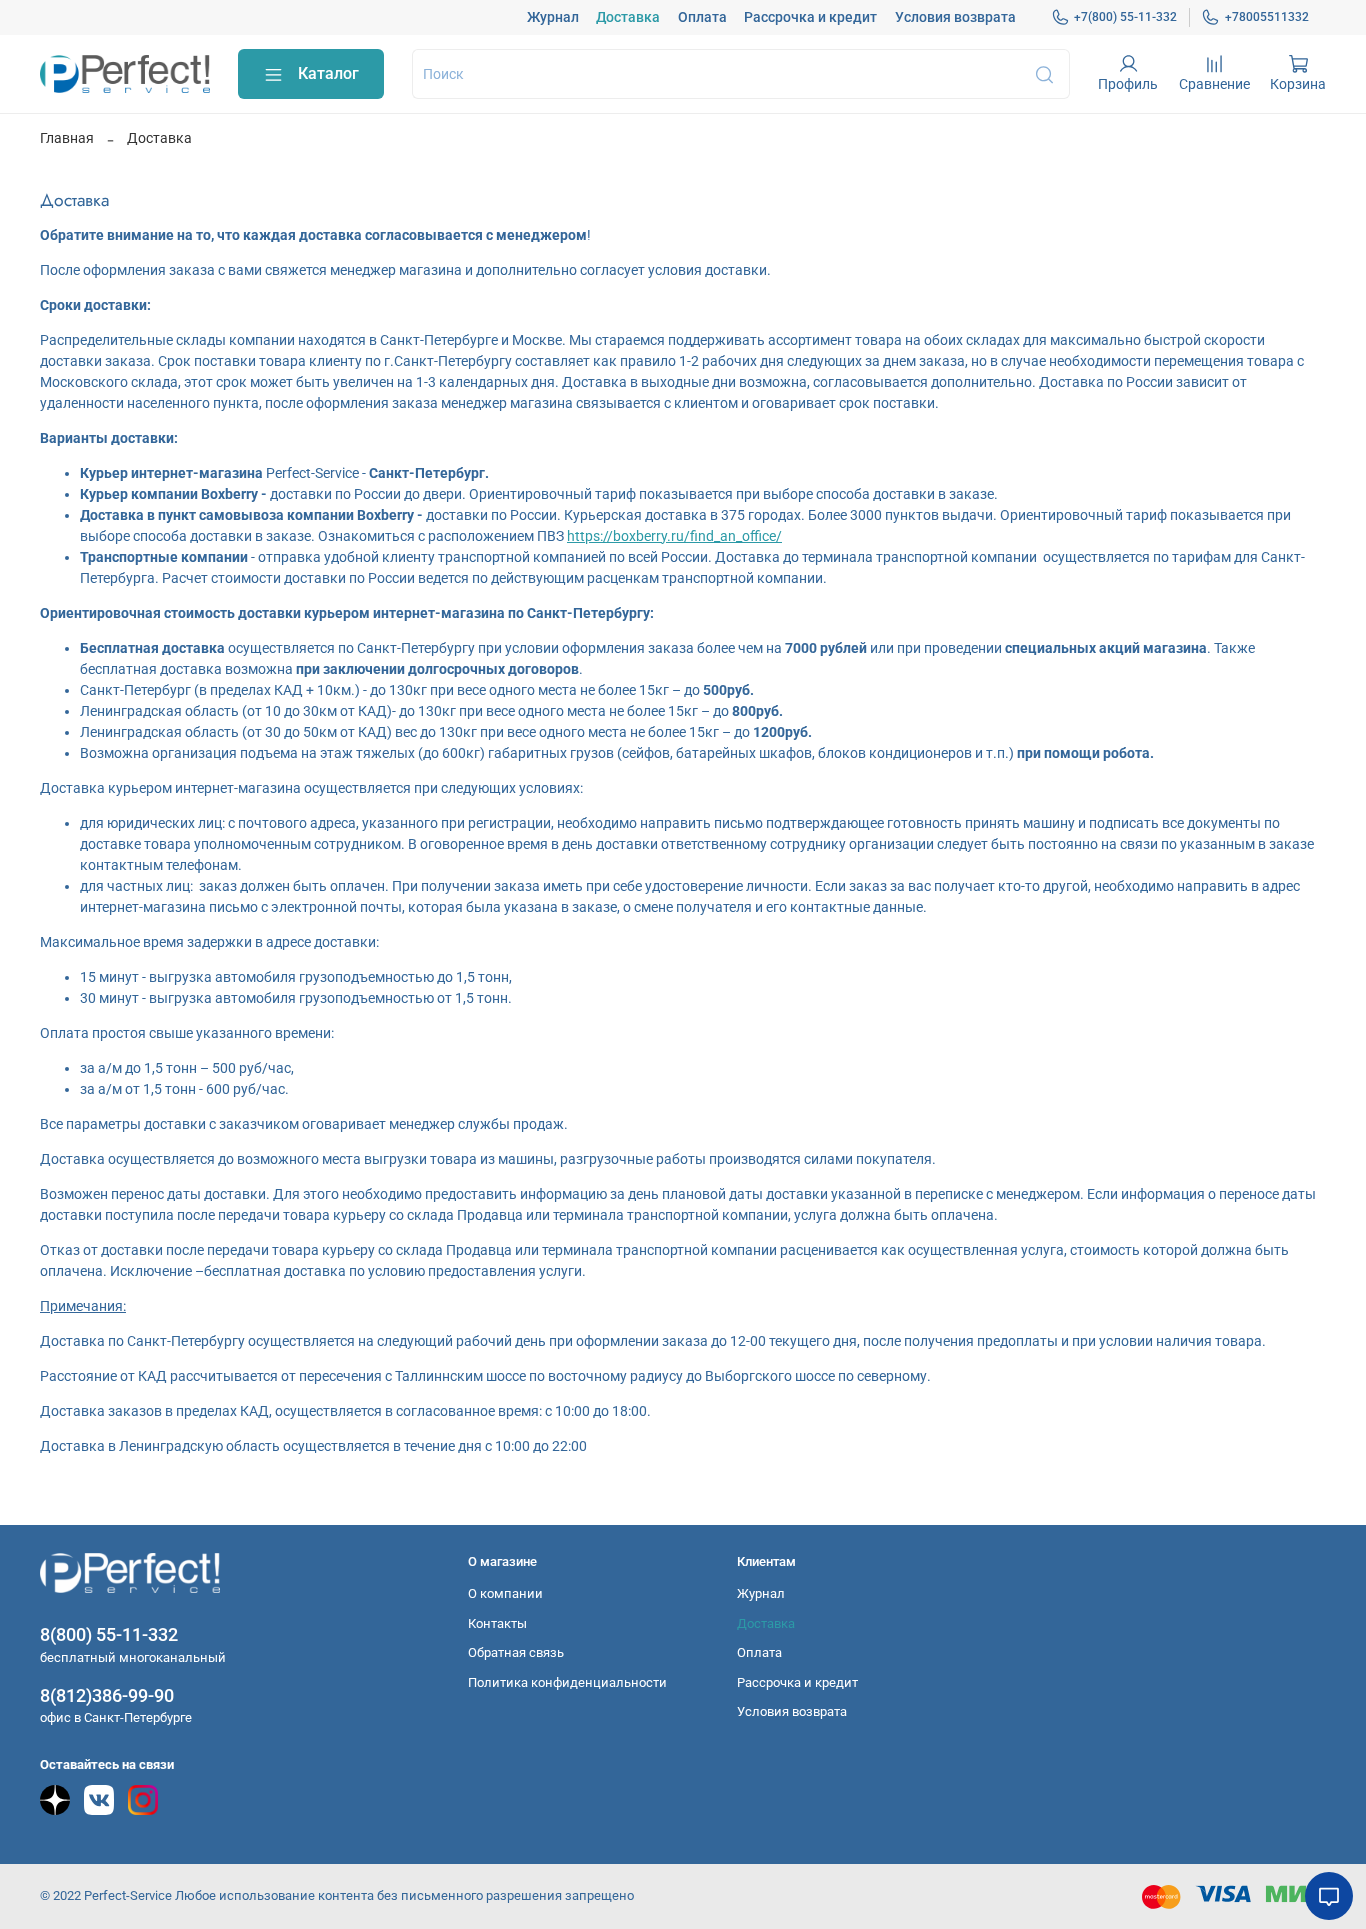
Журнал (553, 17)
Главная (67, 138)
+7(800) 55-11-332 (1125, 17)
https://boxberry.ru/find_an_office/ (674, 536)
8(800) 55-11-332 (109, 1634)
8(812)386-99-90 (107, 1695)
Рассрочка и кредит (810, 17)
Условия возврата (955, 17)
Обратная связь (516, 1652)
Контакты (497, 1623)
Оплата (702, 17)
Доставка (628, 17)
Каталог (328, 73)
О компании (505, 1593)
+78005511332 (1267, 17)
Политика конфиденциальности (567, 1682)
